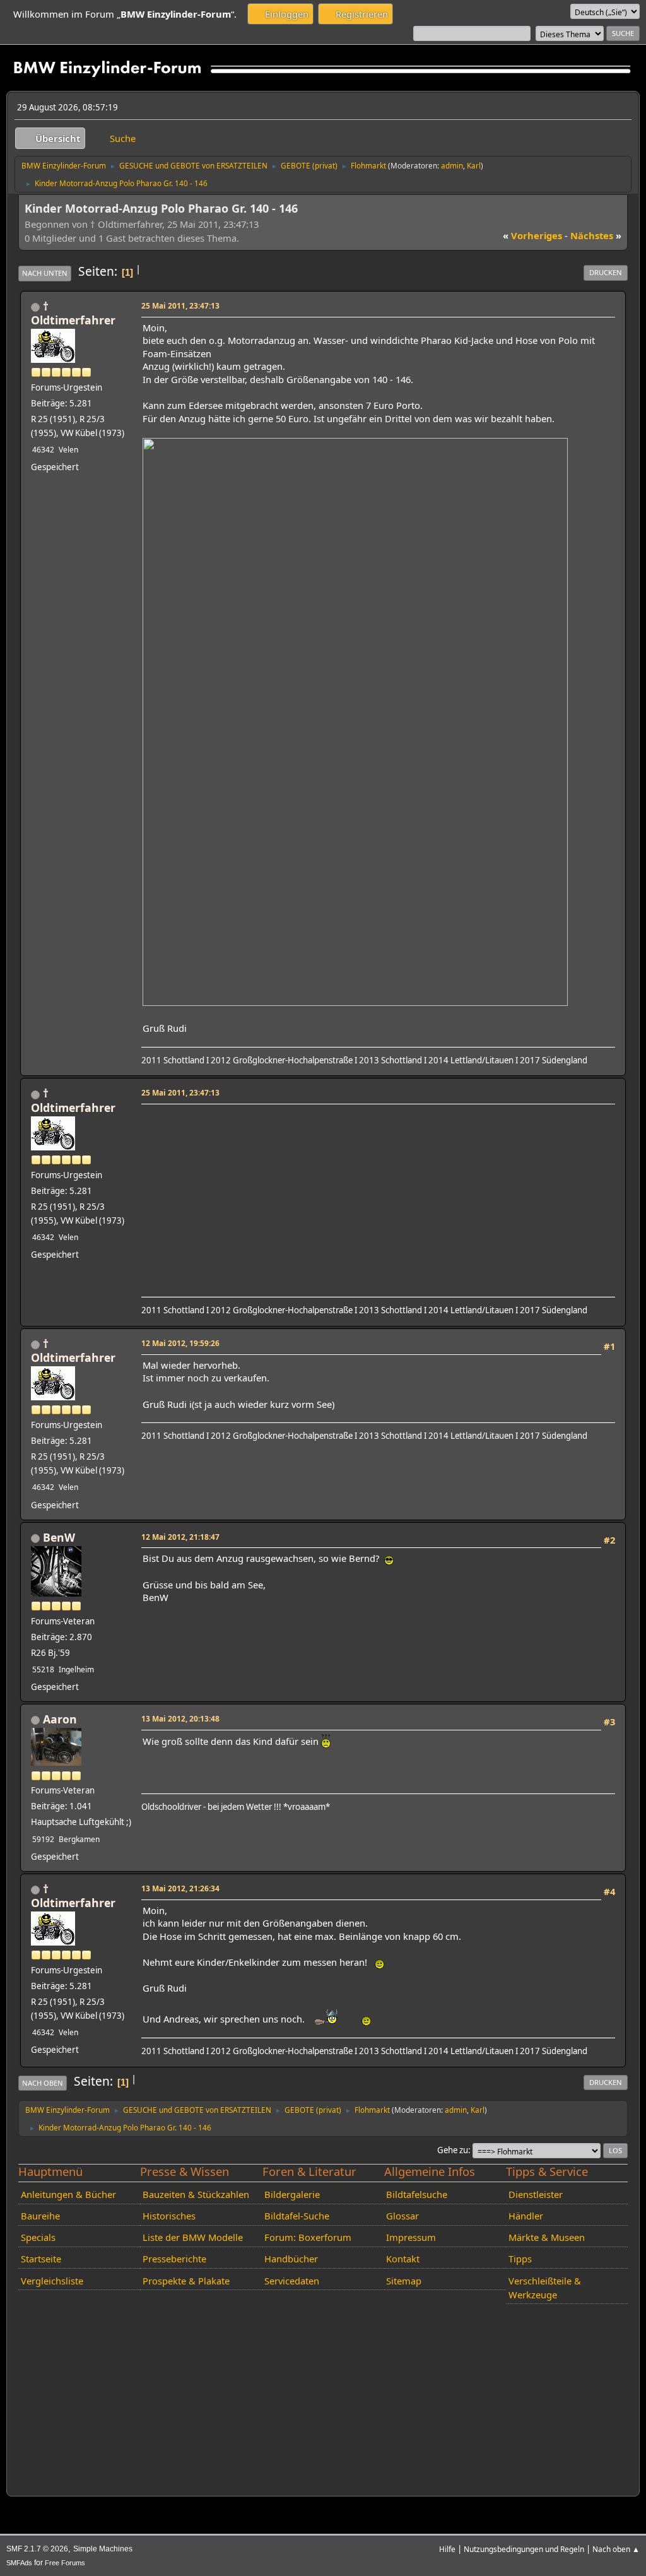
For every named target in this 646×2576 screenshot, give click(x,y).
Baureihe (40, 2216)
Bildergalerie (292, 2194)
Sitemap (404, 2281)
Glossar (402, 2216)
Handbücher (291, 2259)
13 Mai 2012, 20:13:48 (180, 1718)
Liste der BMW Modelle (193, 2237)
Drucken (606, 272)
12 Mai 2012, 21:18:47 (180, 1537)
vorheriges (532, 235)
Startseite (41, 2259)
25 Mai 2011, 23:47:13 (180, 305)
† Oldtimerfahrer (73, 313)
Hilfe (447, 2549)
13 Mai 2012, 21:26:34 (180, 1888)
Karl (474, 165)
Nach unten (45, 273)
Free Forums (65, 2563)
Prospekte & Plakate (186, 2281)
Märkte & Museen (547, 2237)
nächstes (596, 235)
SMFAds (19, 2563)
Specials (38, 2237)
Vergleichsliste (52, 2281)
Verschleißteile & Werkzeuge (545, 2288)
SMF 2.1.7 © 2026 (37, 2549)
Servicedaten (292, 2281)
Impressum (411, 2237)
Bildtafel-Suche (297, 2216)
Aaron (60, 1719)
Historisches (169, 2216)
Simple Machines (103, 2549)
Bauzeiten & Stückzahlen (196, 2194)
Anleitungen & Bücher (68, 2194)
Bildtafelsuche (417, 2194)
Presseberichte (174, 2259)
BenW (59, 1537)
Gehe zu (453, 2150)
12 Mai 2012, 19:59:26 (180, 1343)
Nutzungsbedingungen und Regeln (524, 2549)
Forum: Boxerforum (308, 2237)
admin (452, 165)
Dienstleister (536, 2194)
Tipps (520, 2259)
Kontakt (403, 2259)
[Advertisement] (376, 1196)
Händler (526, 2216)
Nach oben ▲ (616, 2549)
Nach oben (43, 2083)
